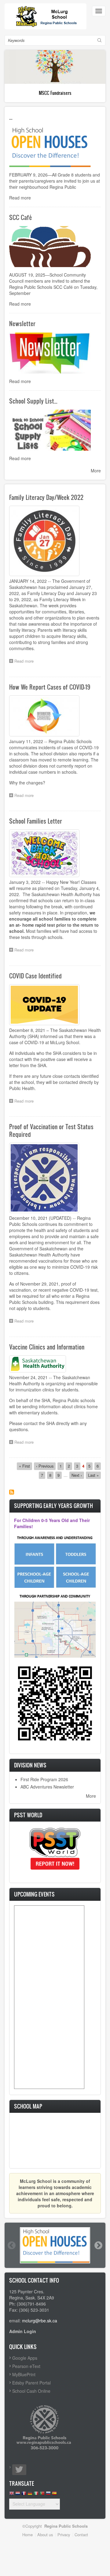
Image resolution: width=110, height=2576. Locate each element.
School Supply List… (33, 401)
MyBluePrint (24, 2374)
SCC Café (21, 217)
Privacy (64, 2535)
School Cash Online (31, 2391)
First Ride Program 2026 (44, 1779)
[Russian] (48, 2495)
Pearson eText (26, 2366)
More (96, 471)
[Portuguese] (42, 2495)
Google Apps (25, 2358)
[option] (55, 2245)
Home (28, 2535)
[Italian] (36, 2495)
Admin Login (23, 2331)
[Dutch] (18, 2495)
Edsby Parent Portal (31, 2383)
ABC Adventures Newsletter (47, 1787)
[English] (12, 2495)
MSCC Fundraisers (55, 93)
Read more (20, 198)
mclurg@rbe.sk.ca (40, 2321)
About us (45, 2535)
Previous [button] (11, 2245)
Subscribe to (12, 1492)
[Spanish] (54, 2495)
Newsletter (22, 323)
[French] (24, 2495)
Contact (81, 2535)
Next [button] (98, 2245)
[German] (30, 2495)
